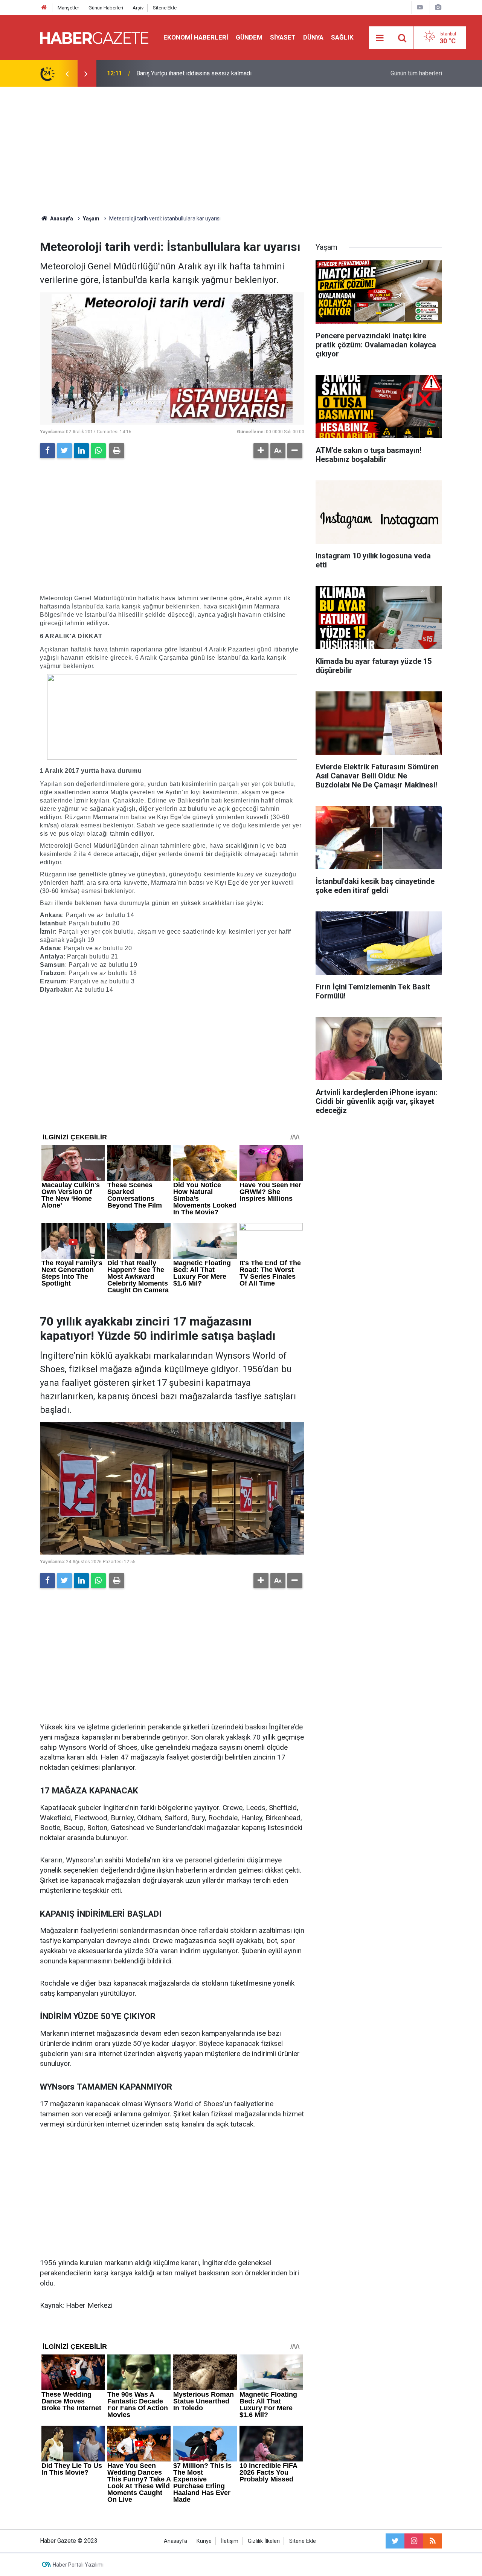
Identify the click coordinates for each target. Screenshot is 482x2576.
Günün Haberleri (106, 8)
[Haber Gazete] (94, 37)
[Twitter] (64, 451)
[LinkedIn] (81, 451)
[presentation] (67, 73)
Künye (204, 2541)
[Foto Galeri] (438, 7)
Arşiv (138, 8)
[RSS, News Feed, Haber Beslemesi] (433, 2541)
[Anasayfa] (44, 8)
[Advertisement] (241, 151)
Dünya (313, 37)
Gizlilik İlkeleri (264, 2541)
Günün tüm (416, 73)
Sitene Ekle (165, 8)
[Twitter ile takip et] (395, 2541)
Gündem (249, 37)
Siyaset (283, 37)
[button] (261, 451)
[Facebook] (47, 451)
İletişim (230, 2541)
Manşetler (68, 8)
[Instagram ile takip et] (414, 2541)
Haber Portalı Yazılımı (78, 2565)
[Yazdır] (117, 451)
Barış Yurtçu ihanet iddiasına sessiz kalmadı (194, 73)
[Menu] (380, 38)
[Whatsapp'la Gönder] (98, 451)
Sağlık (342, 37)
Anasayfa (175, 2541)
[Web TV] (420, 7)
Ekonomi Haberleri (196, 37)
